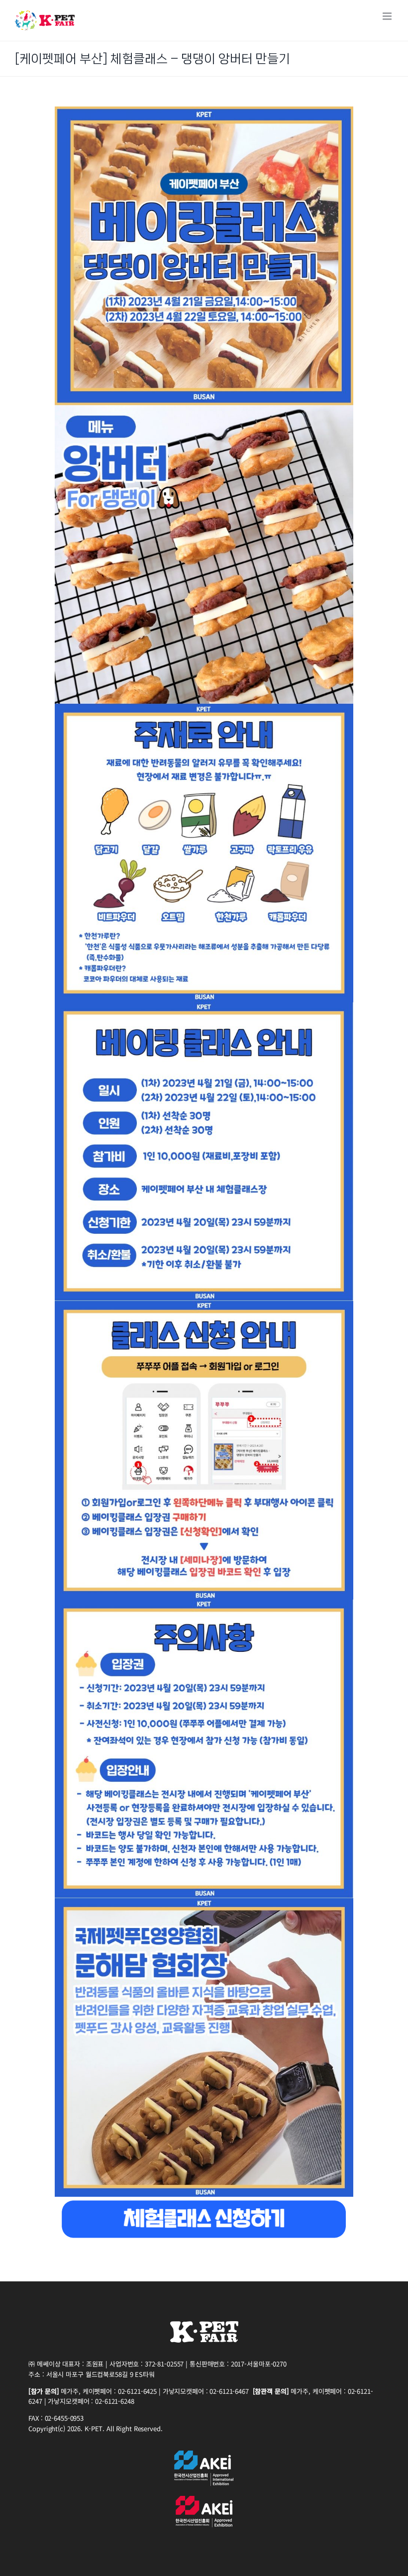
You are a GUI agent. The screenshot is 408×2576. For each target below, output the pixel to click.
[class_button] (204, 2201)
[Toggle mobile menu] (388, 16)
